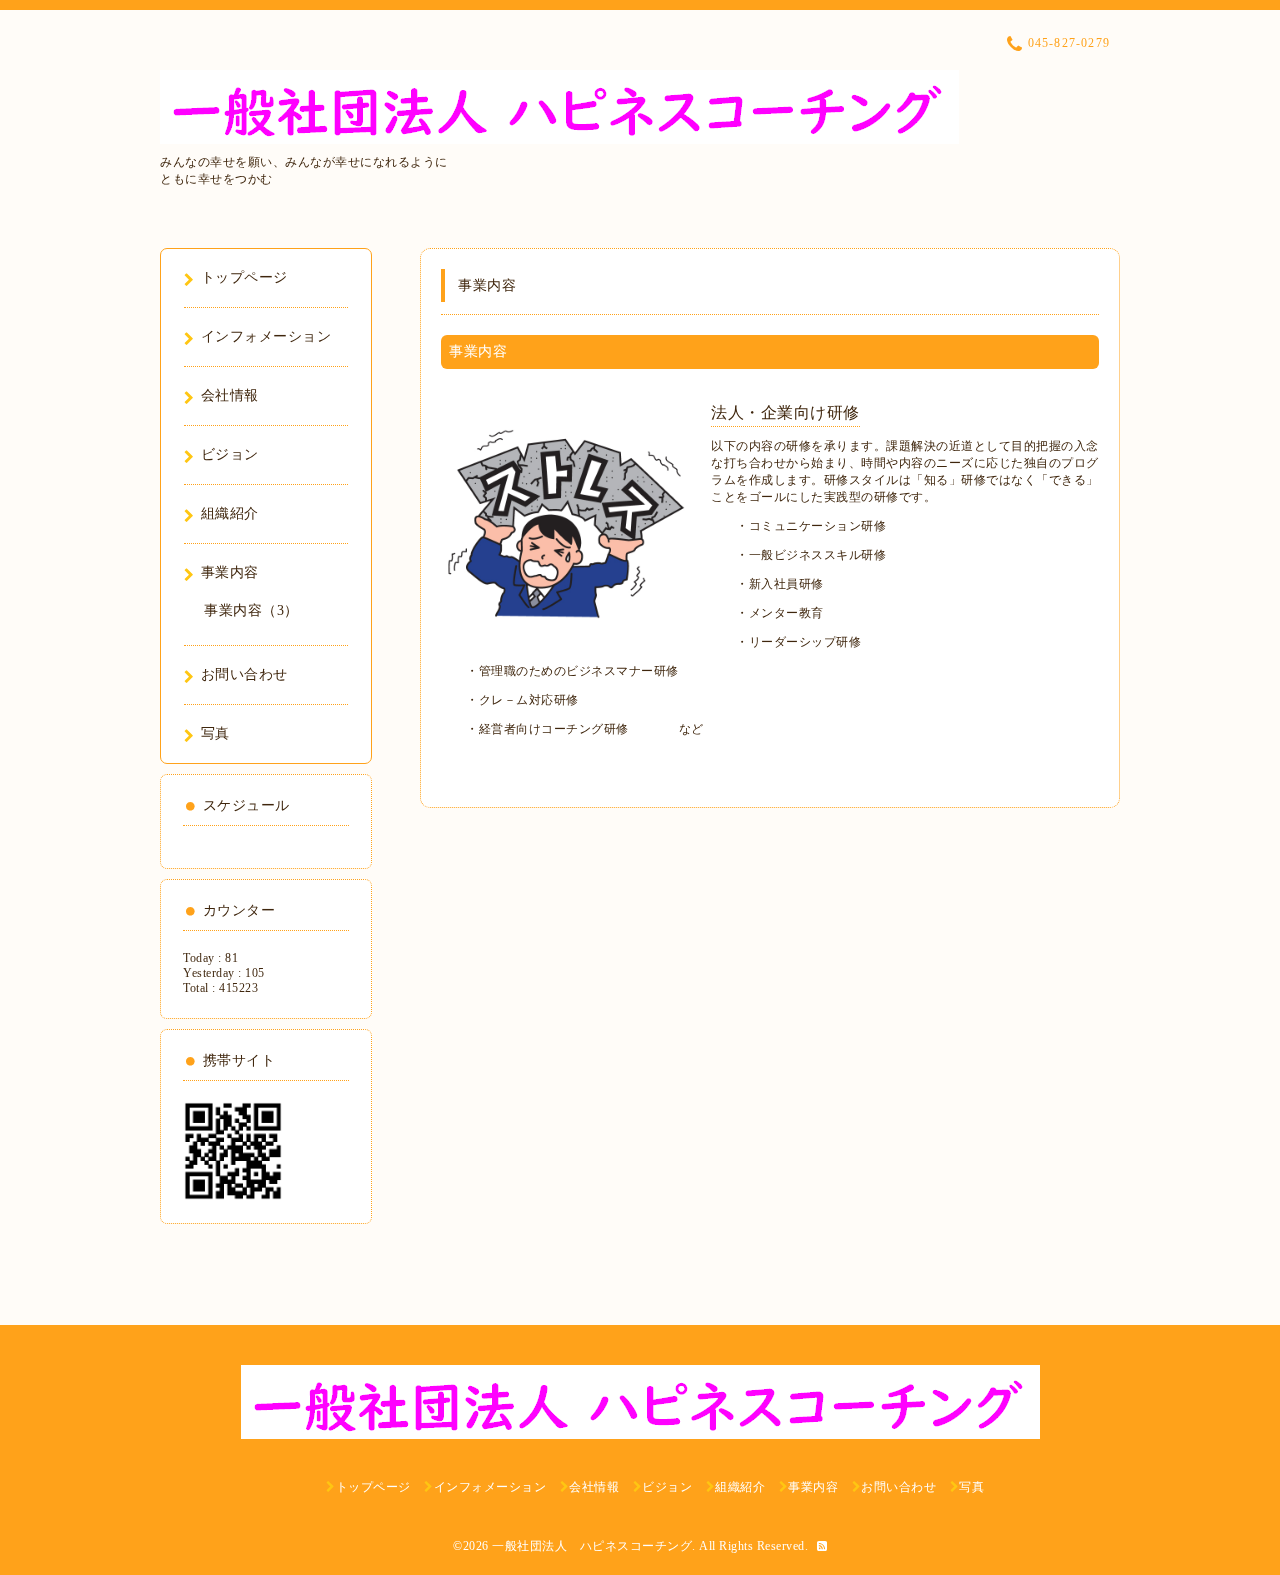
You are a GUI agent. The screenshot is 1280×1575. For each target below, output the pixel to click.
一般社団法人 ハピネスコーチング (592, 1546)
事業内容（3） (251, 610)
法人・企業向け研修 (785, 412)
